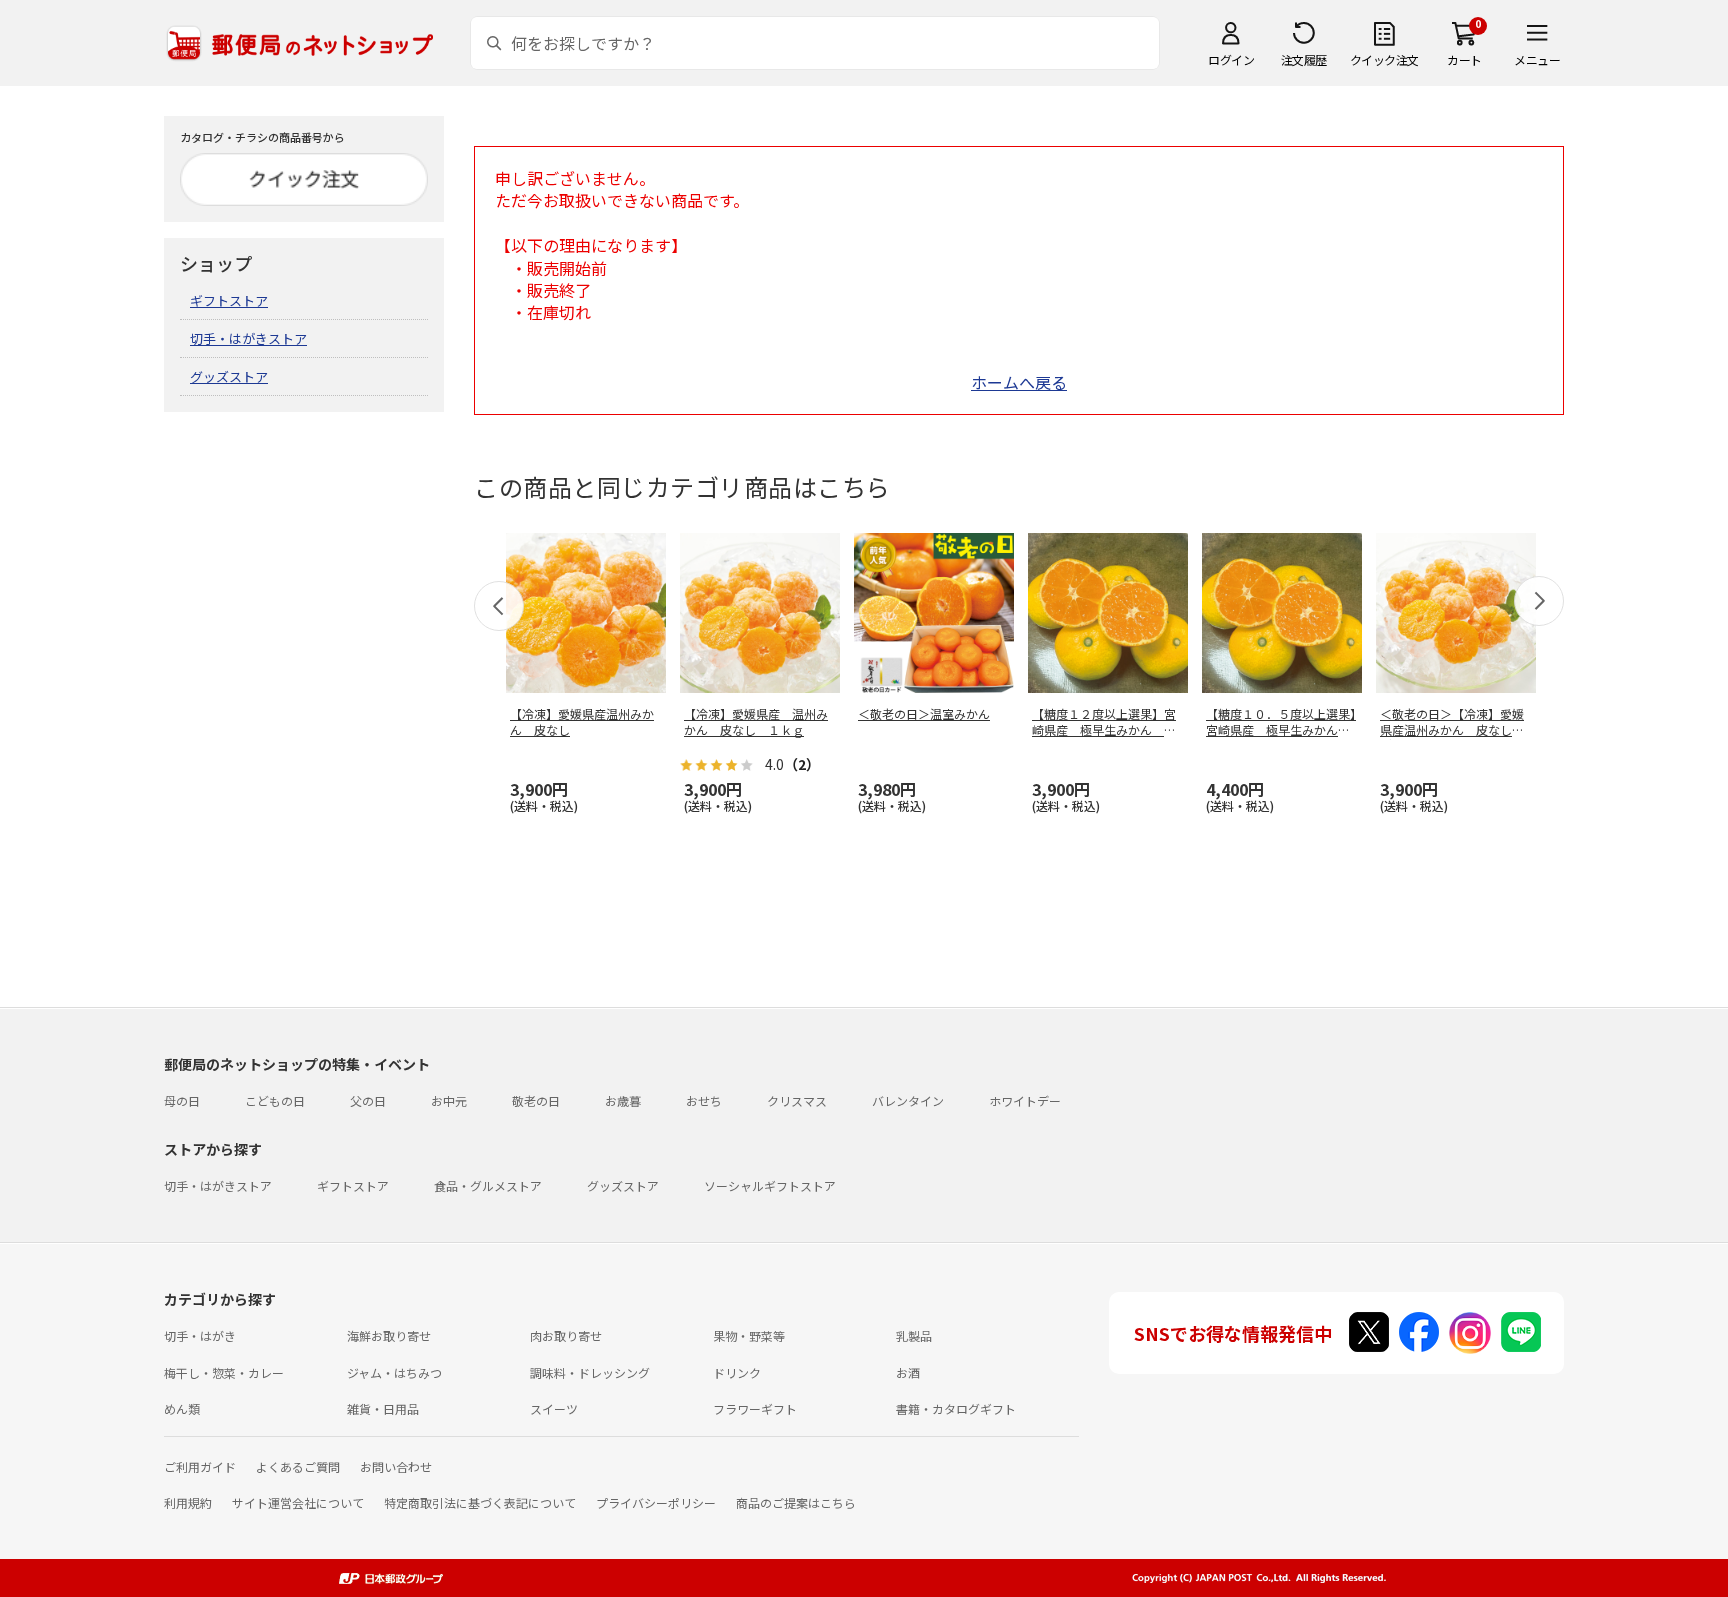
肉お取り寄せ (566, 1335)
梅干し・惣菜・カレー (224, 1372)
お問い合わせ (396, 1466)
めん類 (182, 1408)
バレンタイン (908, 1100)
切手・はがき (200, 1335)
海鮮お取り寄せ (389, 1335)
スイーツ (554, 1408)
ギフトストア (229, 300)
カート (1464, 59)
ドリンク (737, 1372)
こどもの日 (275, 1100)
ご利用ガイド (200, 1466)
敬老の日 (536, 1100)
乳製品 (914, 1335)
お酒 (908, 1372)
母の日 (182, 1100)
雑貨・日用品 (383, 1408)
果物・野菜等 (749, 1335)
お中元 (449, 1100)
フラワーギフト (755, 1408)
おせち (704, 1100)
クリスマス (797, 1100)
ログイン (1231, 59)
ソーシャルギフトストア (770, 1185)
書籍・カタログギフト (956, 1408)
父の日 (368, 1100)
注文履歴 (1304, 59)
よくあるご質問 (298, 1466)
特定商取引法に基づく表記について (480, 1502)
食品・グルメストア (488, 1185)
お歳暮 (623, 1100)
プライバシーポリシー (656, 1502)
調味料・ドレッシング (590, 1372)
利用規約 (188, 1502)
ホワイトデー (1025, 1100)
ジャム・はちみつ (394, 1372)
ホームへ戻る (1019, 382)
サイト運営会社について (298, 1502)
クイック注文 (1384, 59)
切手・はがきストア (248, 338)
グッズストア (229, 376)
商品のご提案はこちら (796, 1502)
